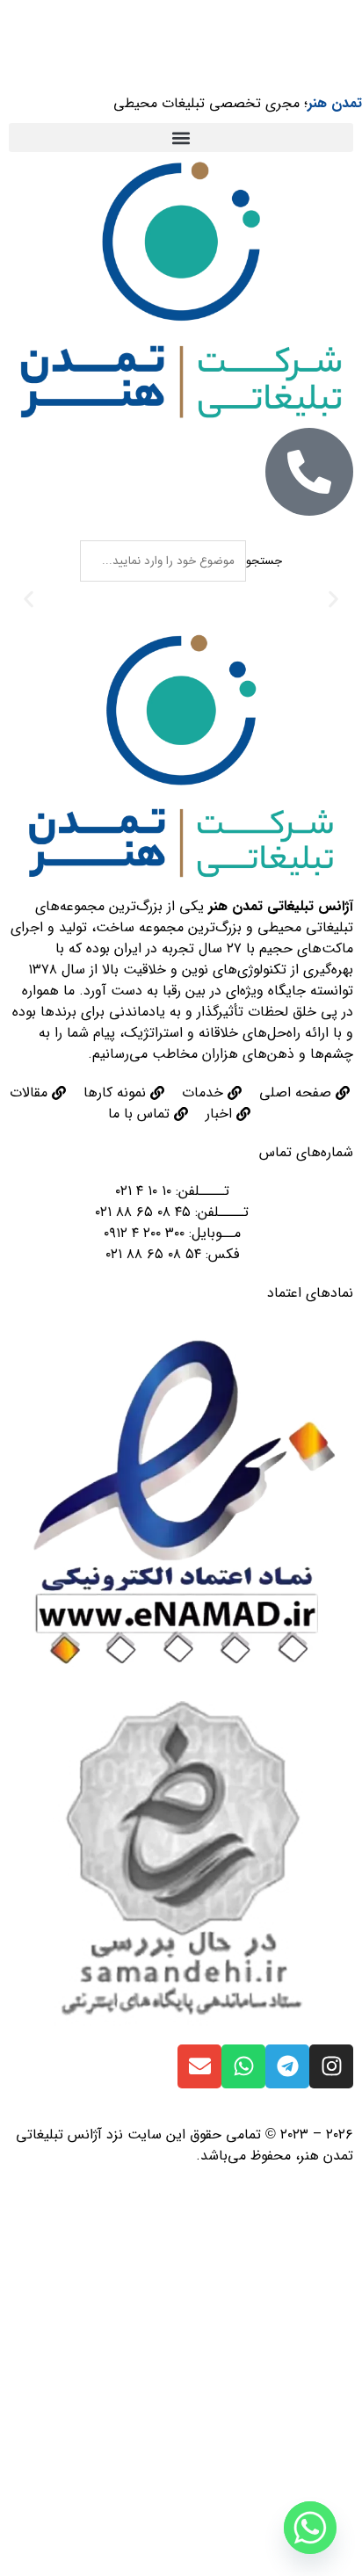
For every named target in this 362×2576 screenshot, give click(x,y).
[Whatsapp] (243, 2066)
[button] (181, 137)
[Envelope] (199, 2066)
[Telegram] (287, 2066)
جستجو (264, 561)
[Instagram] (331, 2066)
